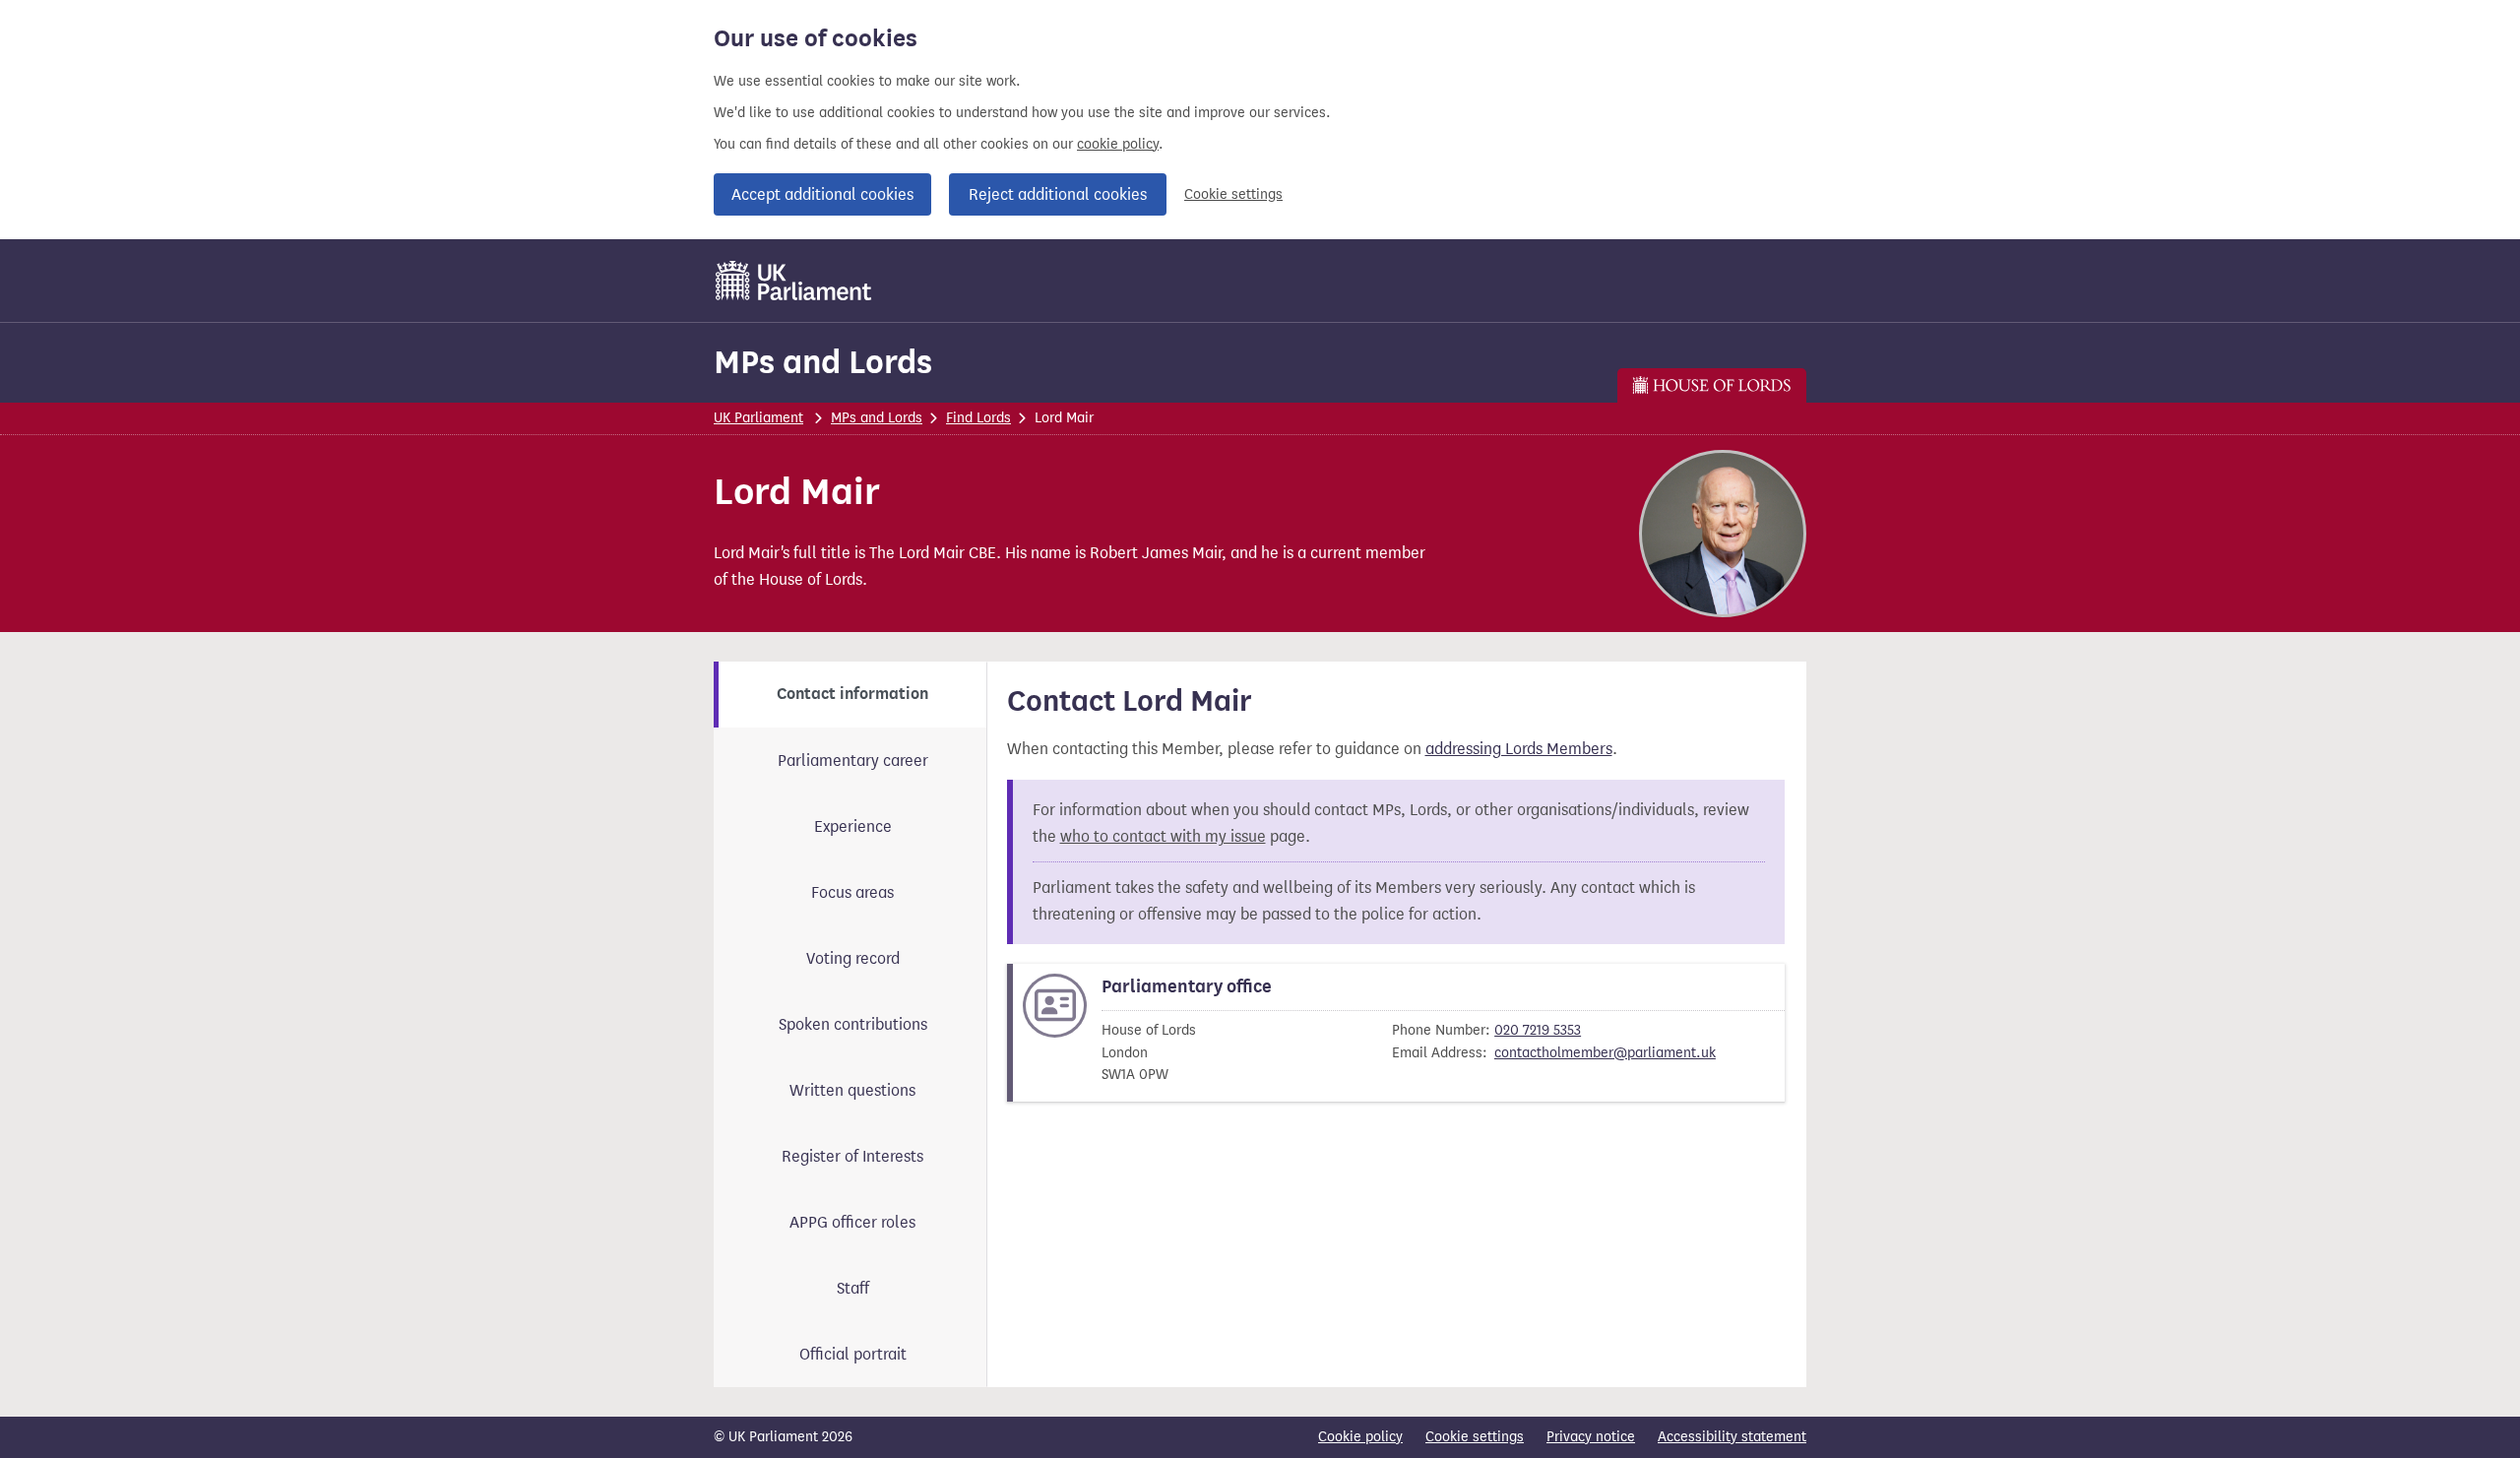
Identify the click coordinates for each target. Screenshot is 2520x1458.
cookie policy (1118, 144)
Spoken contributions (853, 1024)
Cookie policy (1360, 1437)
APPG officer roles (852, 1222)
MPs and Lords (823, 362)
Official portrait (853, 1354)
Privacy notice (1591, 1437)
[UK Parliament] (794, 281)
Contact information (852, 694)
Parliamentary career (853, 761)
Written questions (852, 1090)
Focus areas (852, 892)
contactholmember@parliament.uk (1605, 1053)
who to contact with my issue (1163, 836)
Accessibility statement (1732, 1437)
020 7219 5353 (1538, 1030)
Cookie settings (1233, 194)
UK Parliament (758, 418)
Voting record (853, 958)
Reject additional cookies (1058, 194)
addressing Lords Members (1519, 749)
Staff (853, 1288)
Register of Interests (852, 1156)
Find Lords (978, 418)
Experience (853, 826)
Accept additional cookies (822, 194)
